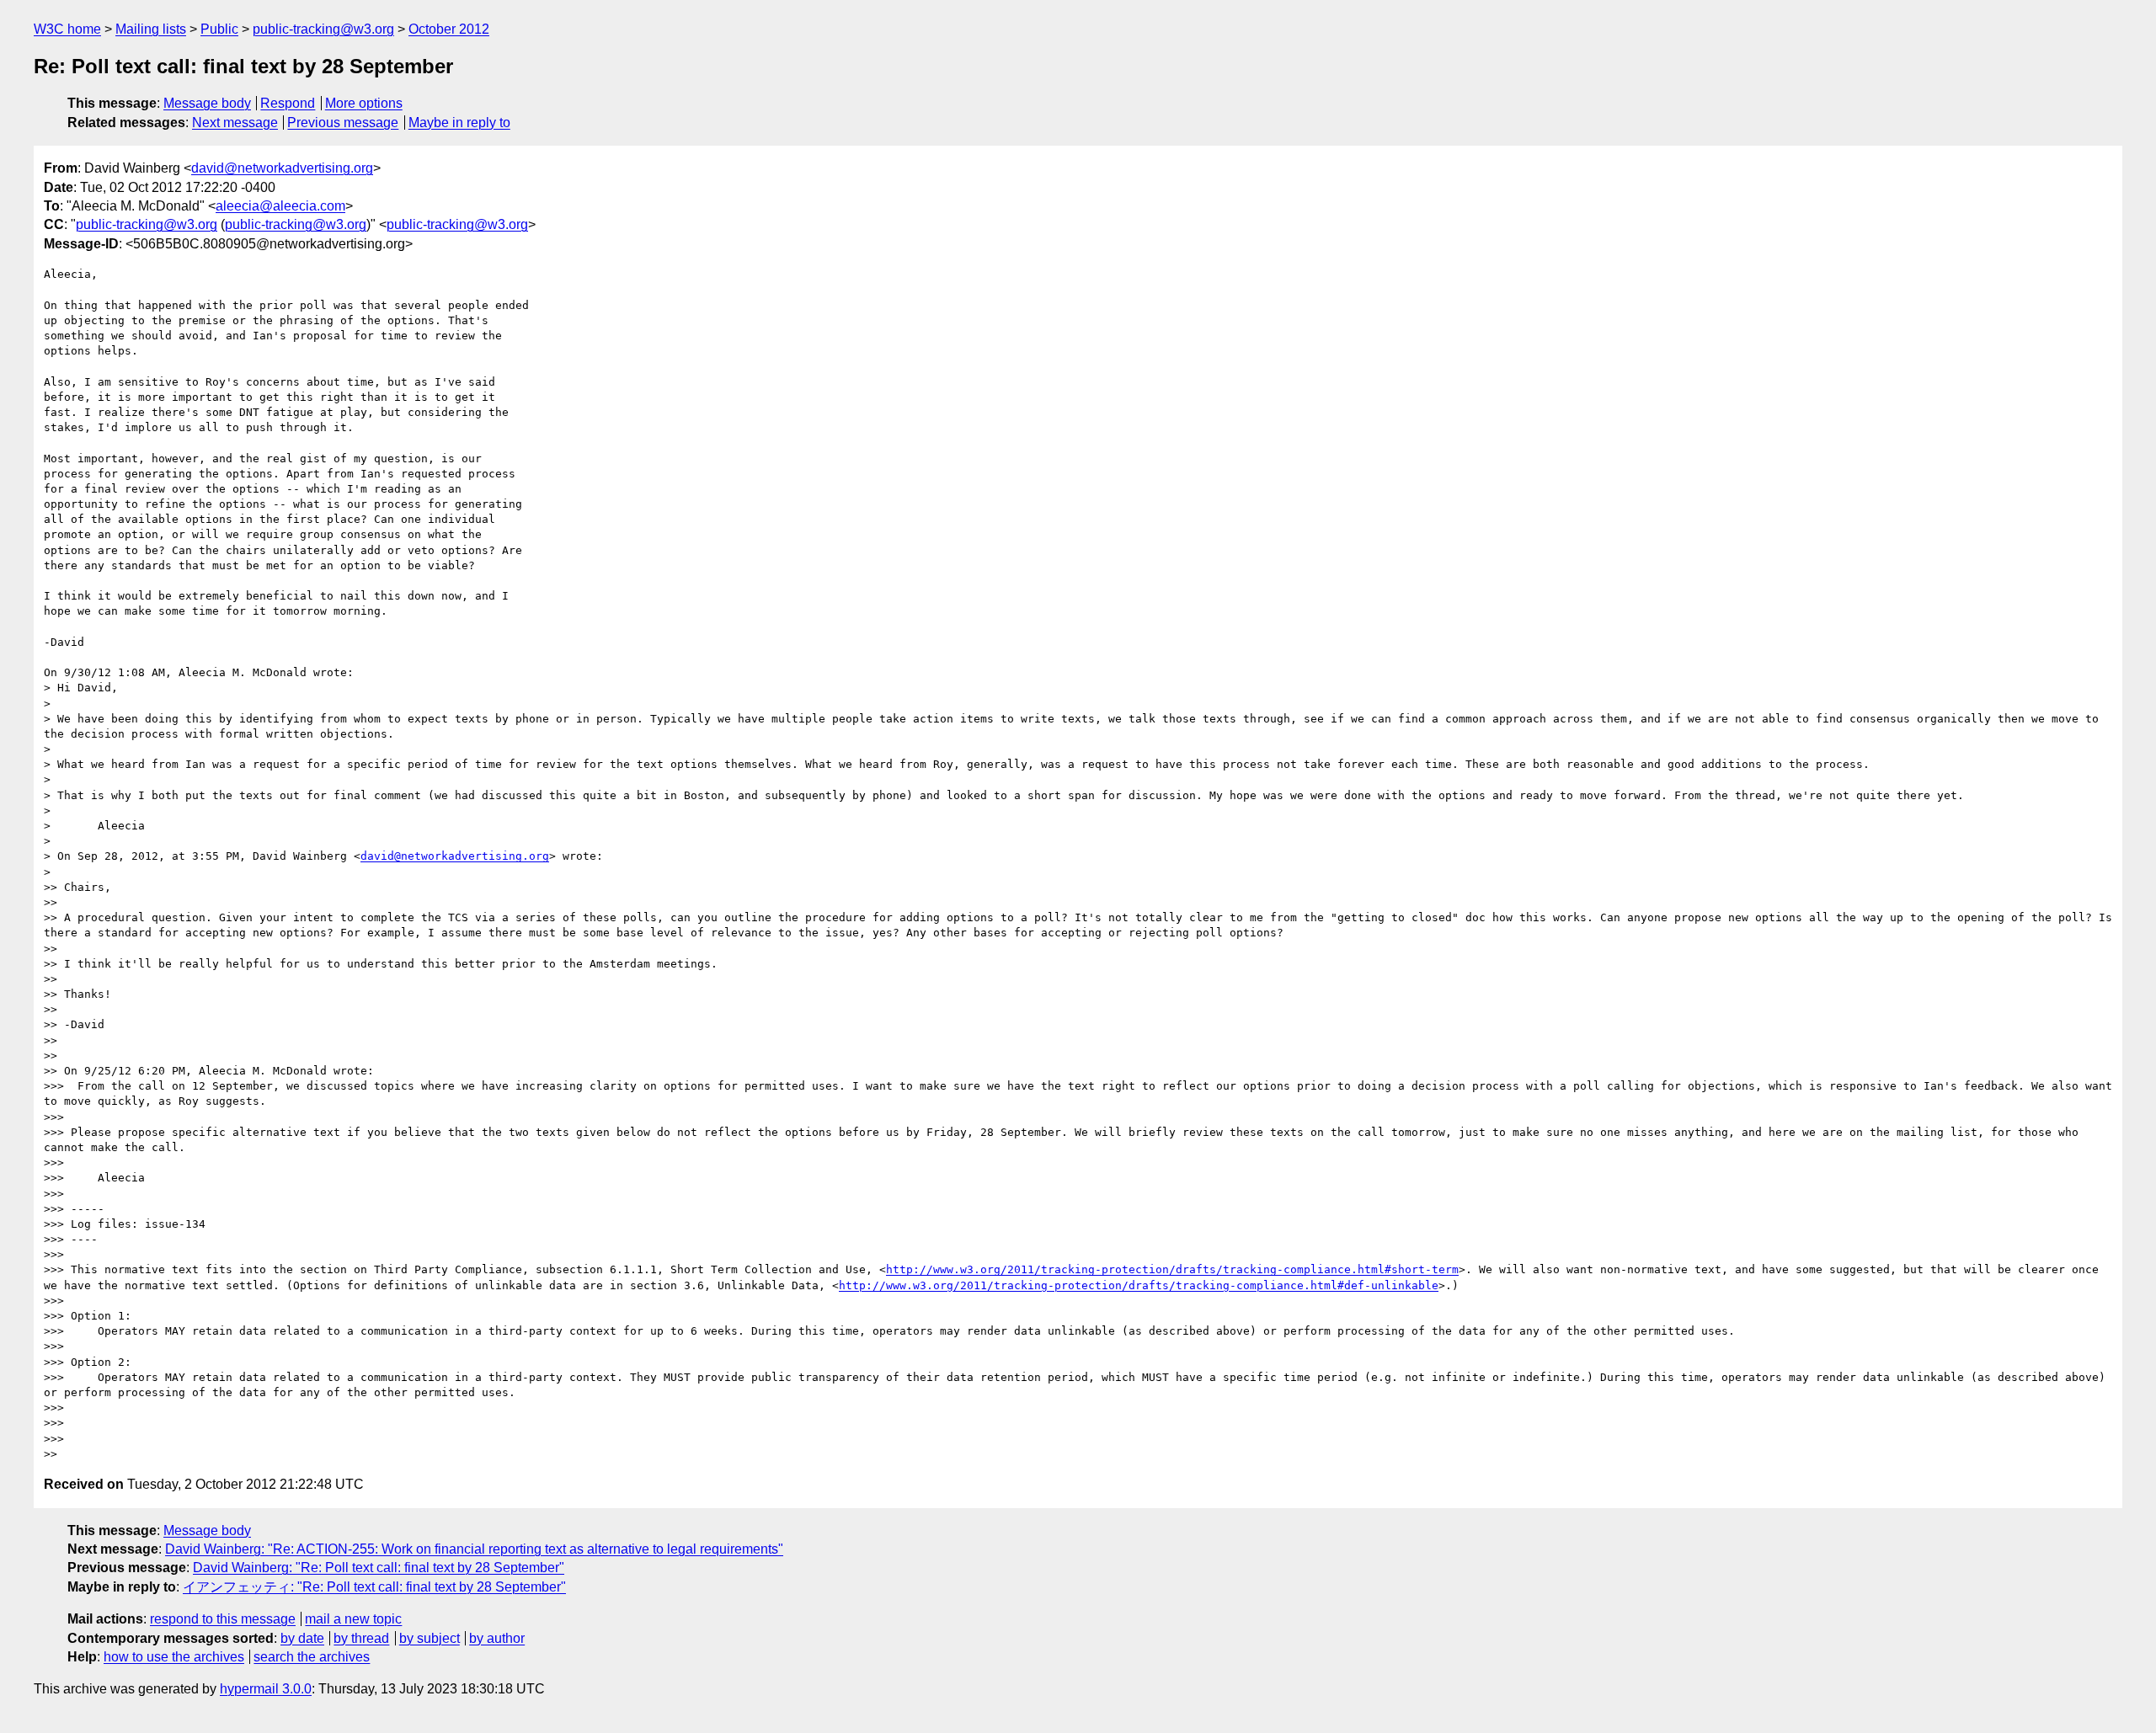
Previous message (343, 123)
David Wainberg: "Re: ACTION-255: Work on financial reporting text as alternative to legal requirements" (474, 1549)
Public (219, 29)
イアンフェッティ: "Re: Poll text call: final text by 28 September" (374, 1587)
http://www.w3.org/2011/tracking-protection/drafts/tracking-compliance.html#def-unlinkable (1139, 1285)
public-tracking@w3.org (323, 29)
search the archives (312, 1657)
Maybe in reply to (459, 123)
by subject (430, 1638)
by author (497, 1638)
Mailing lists (151, 29)
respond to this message (223, 1619)
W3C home (67, 29)
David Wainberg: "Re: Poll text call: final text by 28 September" (379, 1568)
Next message (235, 123)
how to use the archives (174, 1657)
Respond (288, 103)
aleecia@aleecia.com (280, 206)
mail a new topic (353, 1619)
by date (302, 1638)
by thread (361, 1638)
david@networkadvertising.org (282, 168)
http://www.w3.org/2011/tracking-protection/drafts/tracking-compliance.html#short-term (1172, 1269)
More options (364, 103)
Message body (207, 103)
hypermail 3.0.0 (266, 1689)
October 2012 (449, 29)
